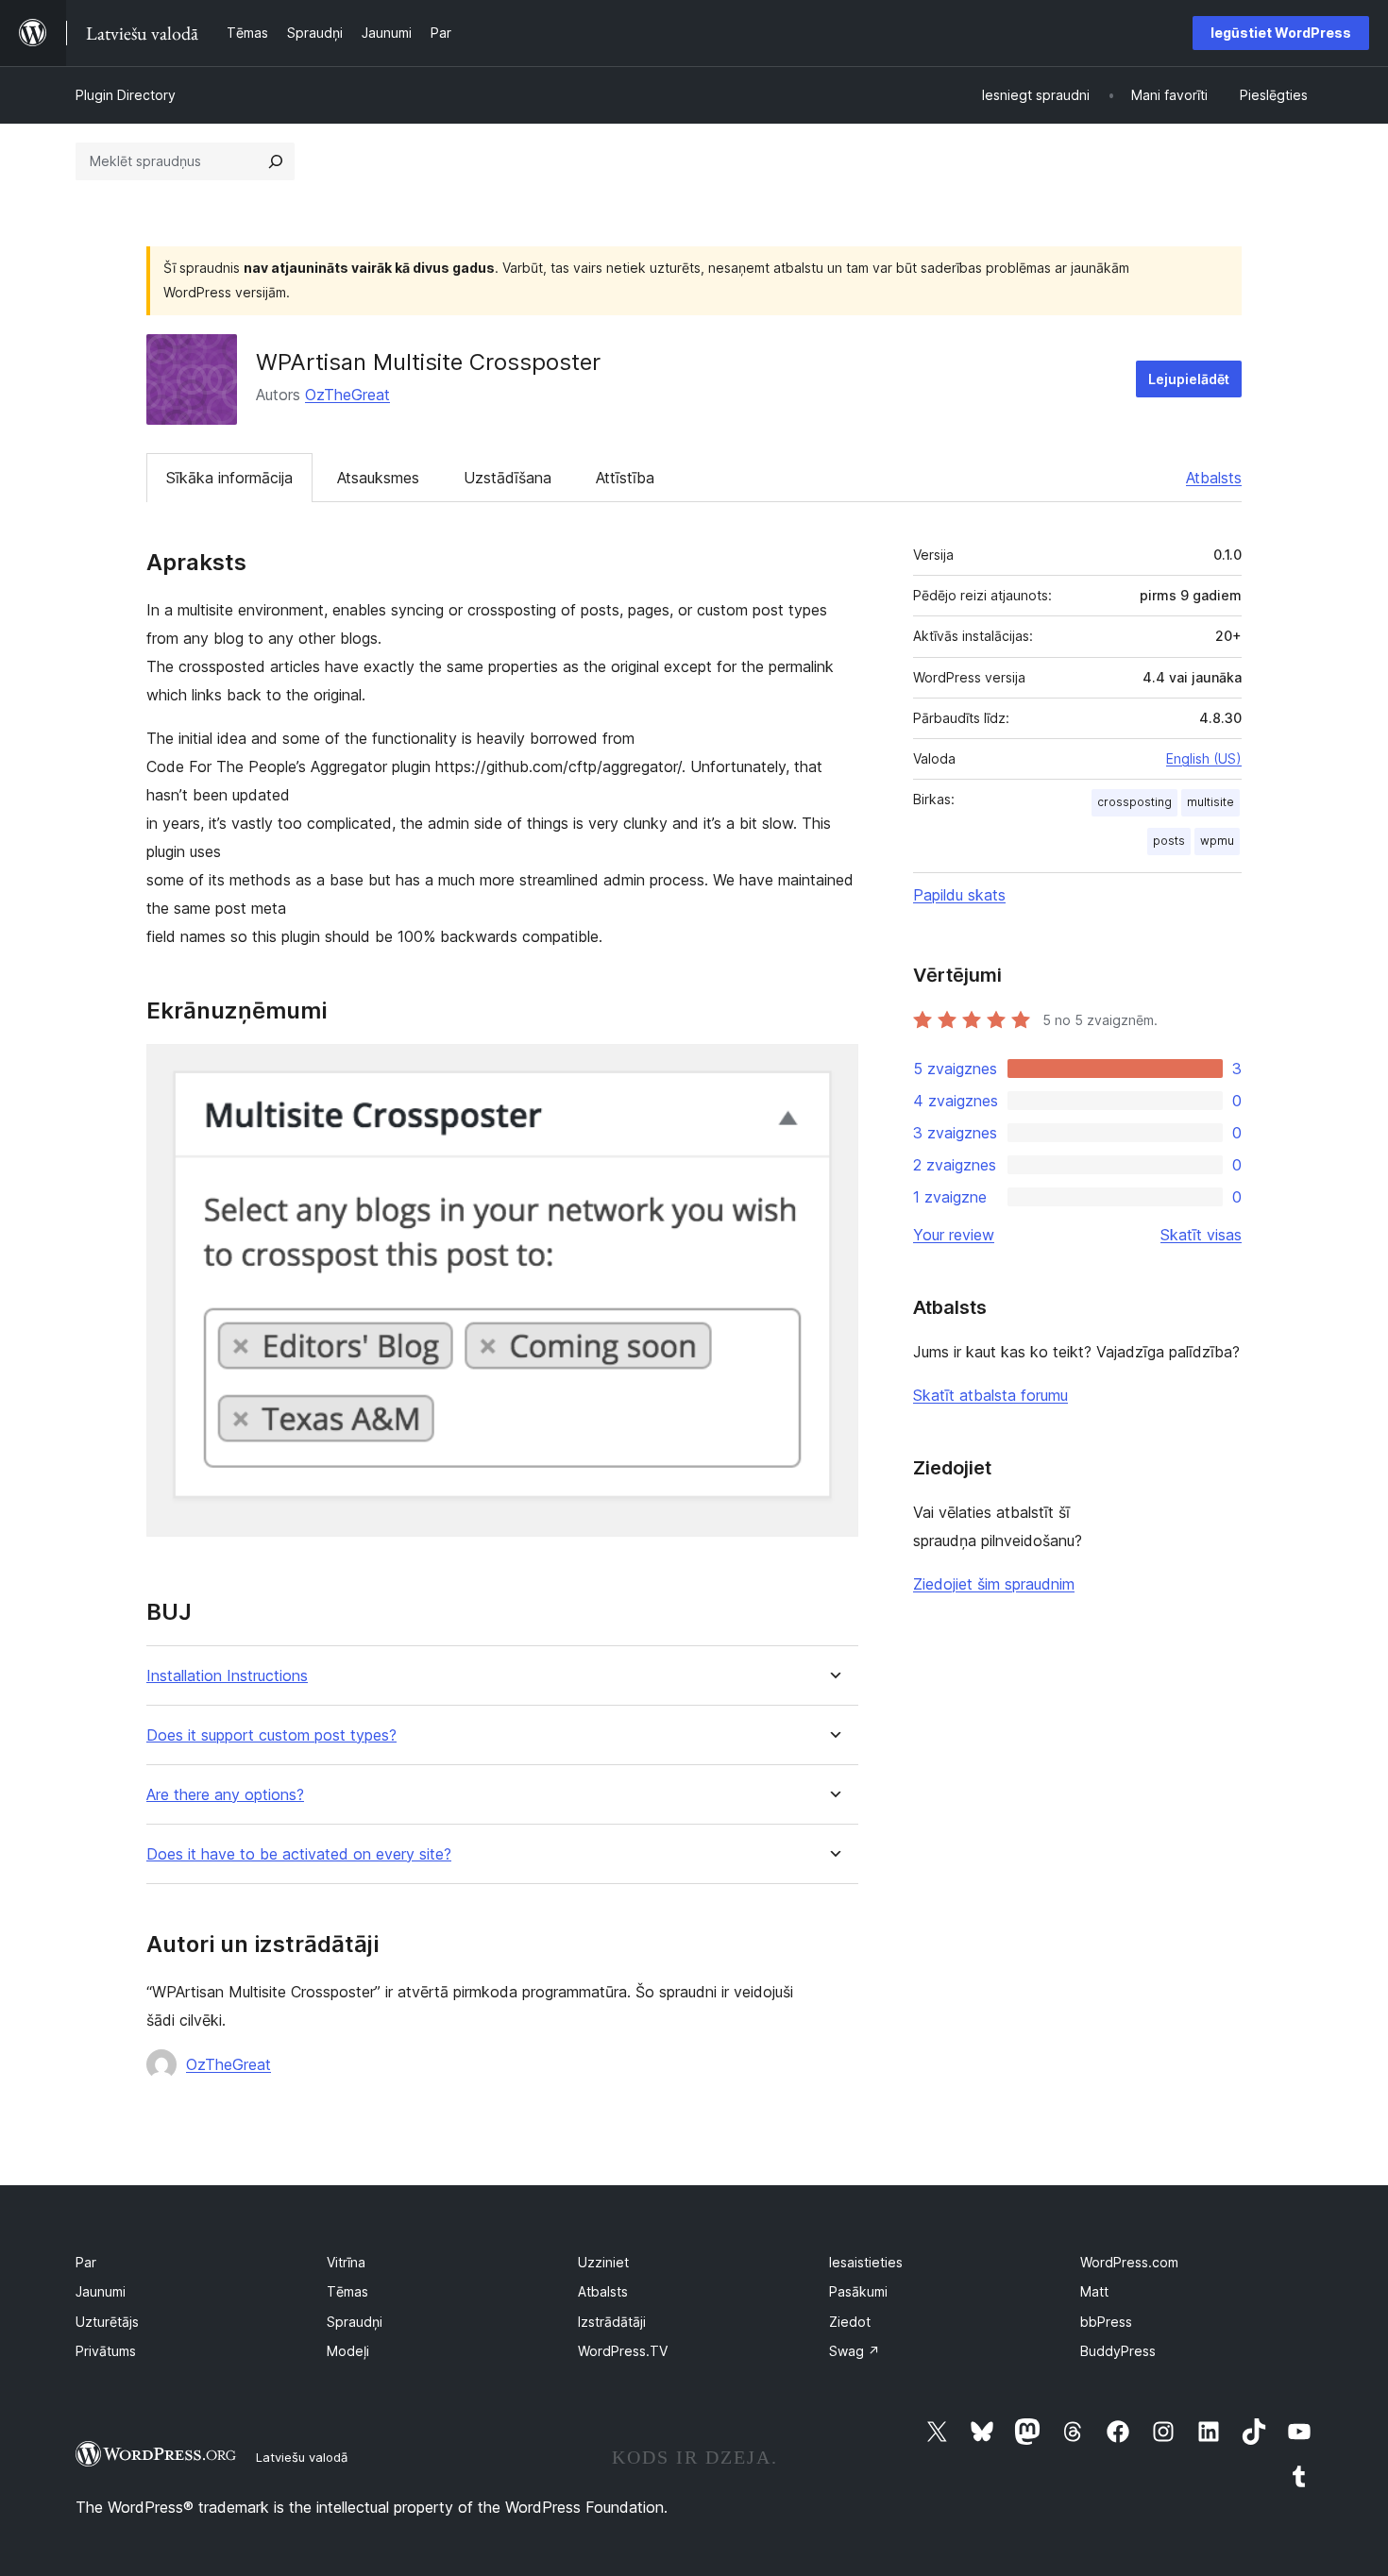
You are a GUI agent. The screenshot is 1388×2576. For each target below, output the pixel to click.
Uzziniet (603, 2262)
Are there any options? (225, 1795)
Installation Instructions (227, 1676)
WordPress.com (1129, 2262)
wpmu (1217, 841)
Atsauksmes (378, 478)
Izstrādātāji (612, 2322)
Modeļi (348, 2351)
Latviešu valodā (302, 2457)
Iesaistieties (866, 2262)
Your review (954, 1235)
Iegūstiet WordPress (1281, 33)
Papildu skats (959, 895)
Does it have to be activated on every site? (299, 1854)
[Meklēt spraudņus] (276, 161)
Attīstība (625, 478)
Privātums (106, 2351)
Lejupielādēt (1189, 379)
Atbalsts (1214, 478)
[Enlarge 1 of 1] (833, 1069)
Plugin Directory (126, 95)
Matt (1094, 2291)
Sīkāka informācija (229, 478)
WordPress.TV (623, 2351)
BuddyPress (1118, 2351)
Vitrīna (346, 2262)
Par (86, 2262)
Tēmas (347, 2291)
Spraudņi (355, 2322)
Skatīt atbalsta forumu (990, 1395)
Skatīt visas (1201, 1235)
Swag (855, 2351)
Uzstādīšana (508, 478)
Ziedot (850, 2322)
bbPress (1106, 2322)
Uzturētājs (107, 2322)
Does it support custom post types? (271, 1735)
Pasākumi (858, 2291)
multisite (1210, 802)
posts (1169, 841)
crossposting (1134, 802)
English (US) (1204, 758)
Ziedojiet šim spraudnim (994, 1584)
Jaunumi (101, 2291)
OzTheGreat (347, 395)
